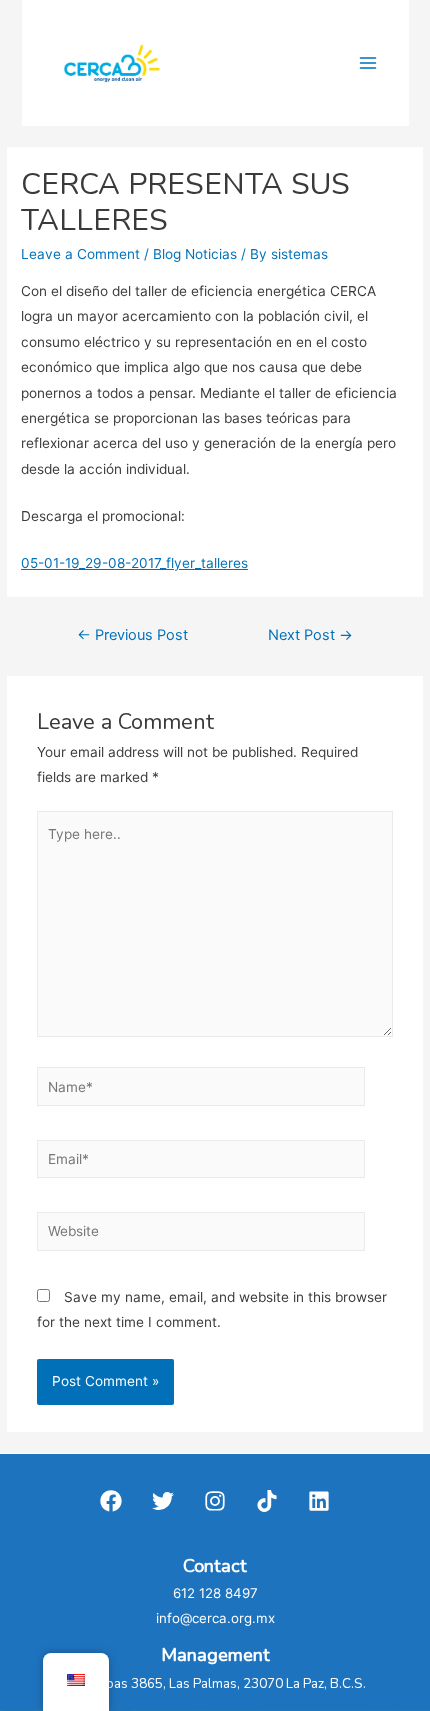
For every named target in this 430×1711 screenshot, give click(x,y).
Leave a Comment (80, 254)
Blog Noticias (195, 254)
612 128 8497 (215, 1593)
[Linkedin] (319, 1501)
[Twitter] (163, 1501)
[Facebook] (111, 1501)
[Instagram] (215, 1501)
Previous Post (132, 635)
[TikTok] (267, 1501)
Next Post (310, 635)
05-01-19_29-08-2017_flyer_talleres (134, 563)
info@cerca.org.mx (215, 1618)
